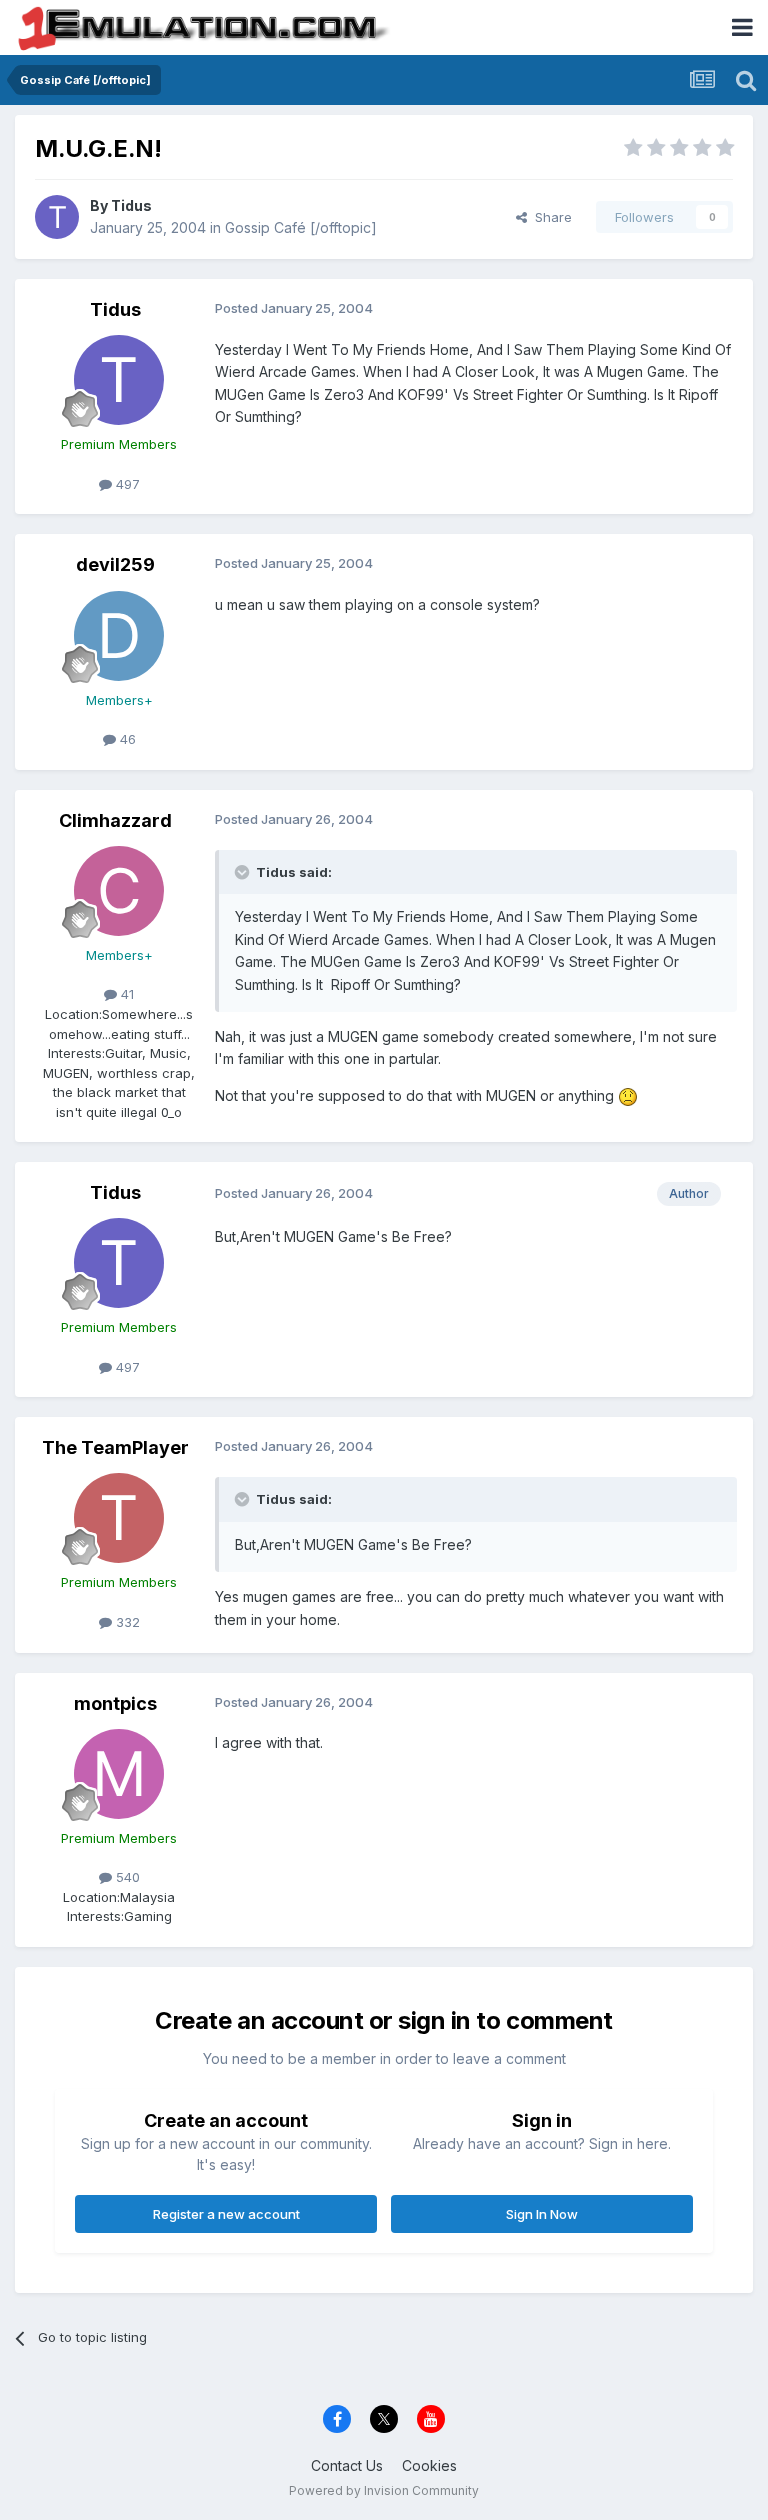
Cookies (429, 2465)
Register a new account (226, 2214)
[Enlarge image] (628, 1095)
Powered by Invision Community (384, 2490)
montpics (115, 1703)
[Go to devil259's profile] (119, 636)
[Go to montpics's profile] (119, 1774)
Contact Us (347, 2465)
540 (126, 1877)
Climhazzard (115, 820)
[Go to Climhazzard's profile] (119, 891)
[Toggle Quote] (244, 872)
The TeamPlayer (115, 1447)
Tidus (131, 205)
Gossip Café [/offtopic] (301, 227)
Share (549, 217)
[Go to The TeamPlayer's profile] (119, 1518)
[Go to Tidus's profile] (57, 217)
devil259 (115, 564)
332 (126, 1622)
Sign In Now (542, 2214)
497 (126, 484)
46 (126, 739)
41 (125, 994)
